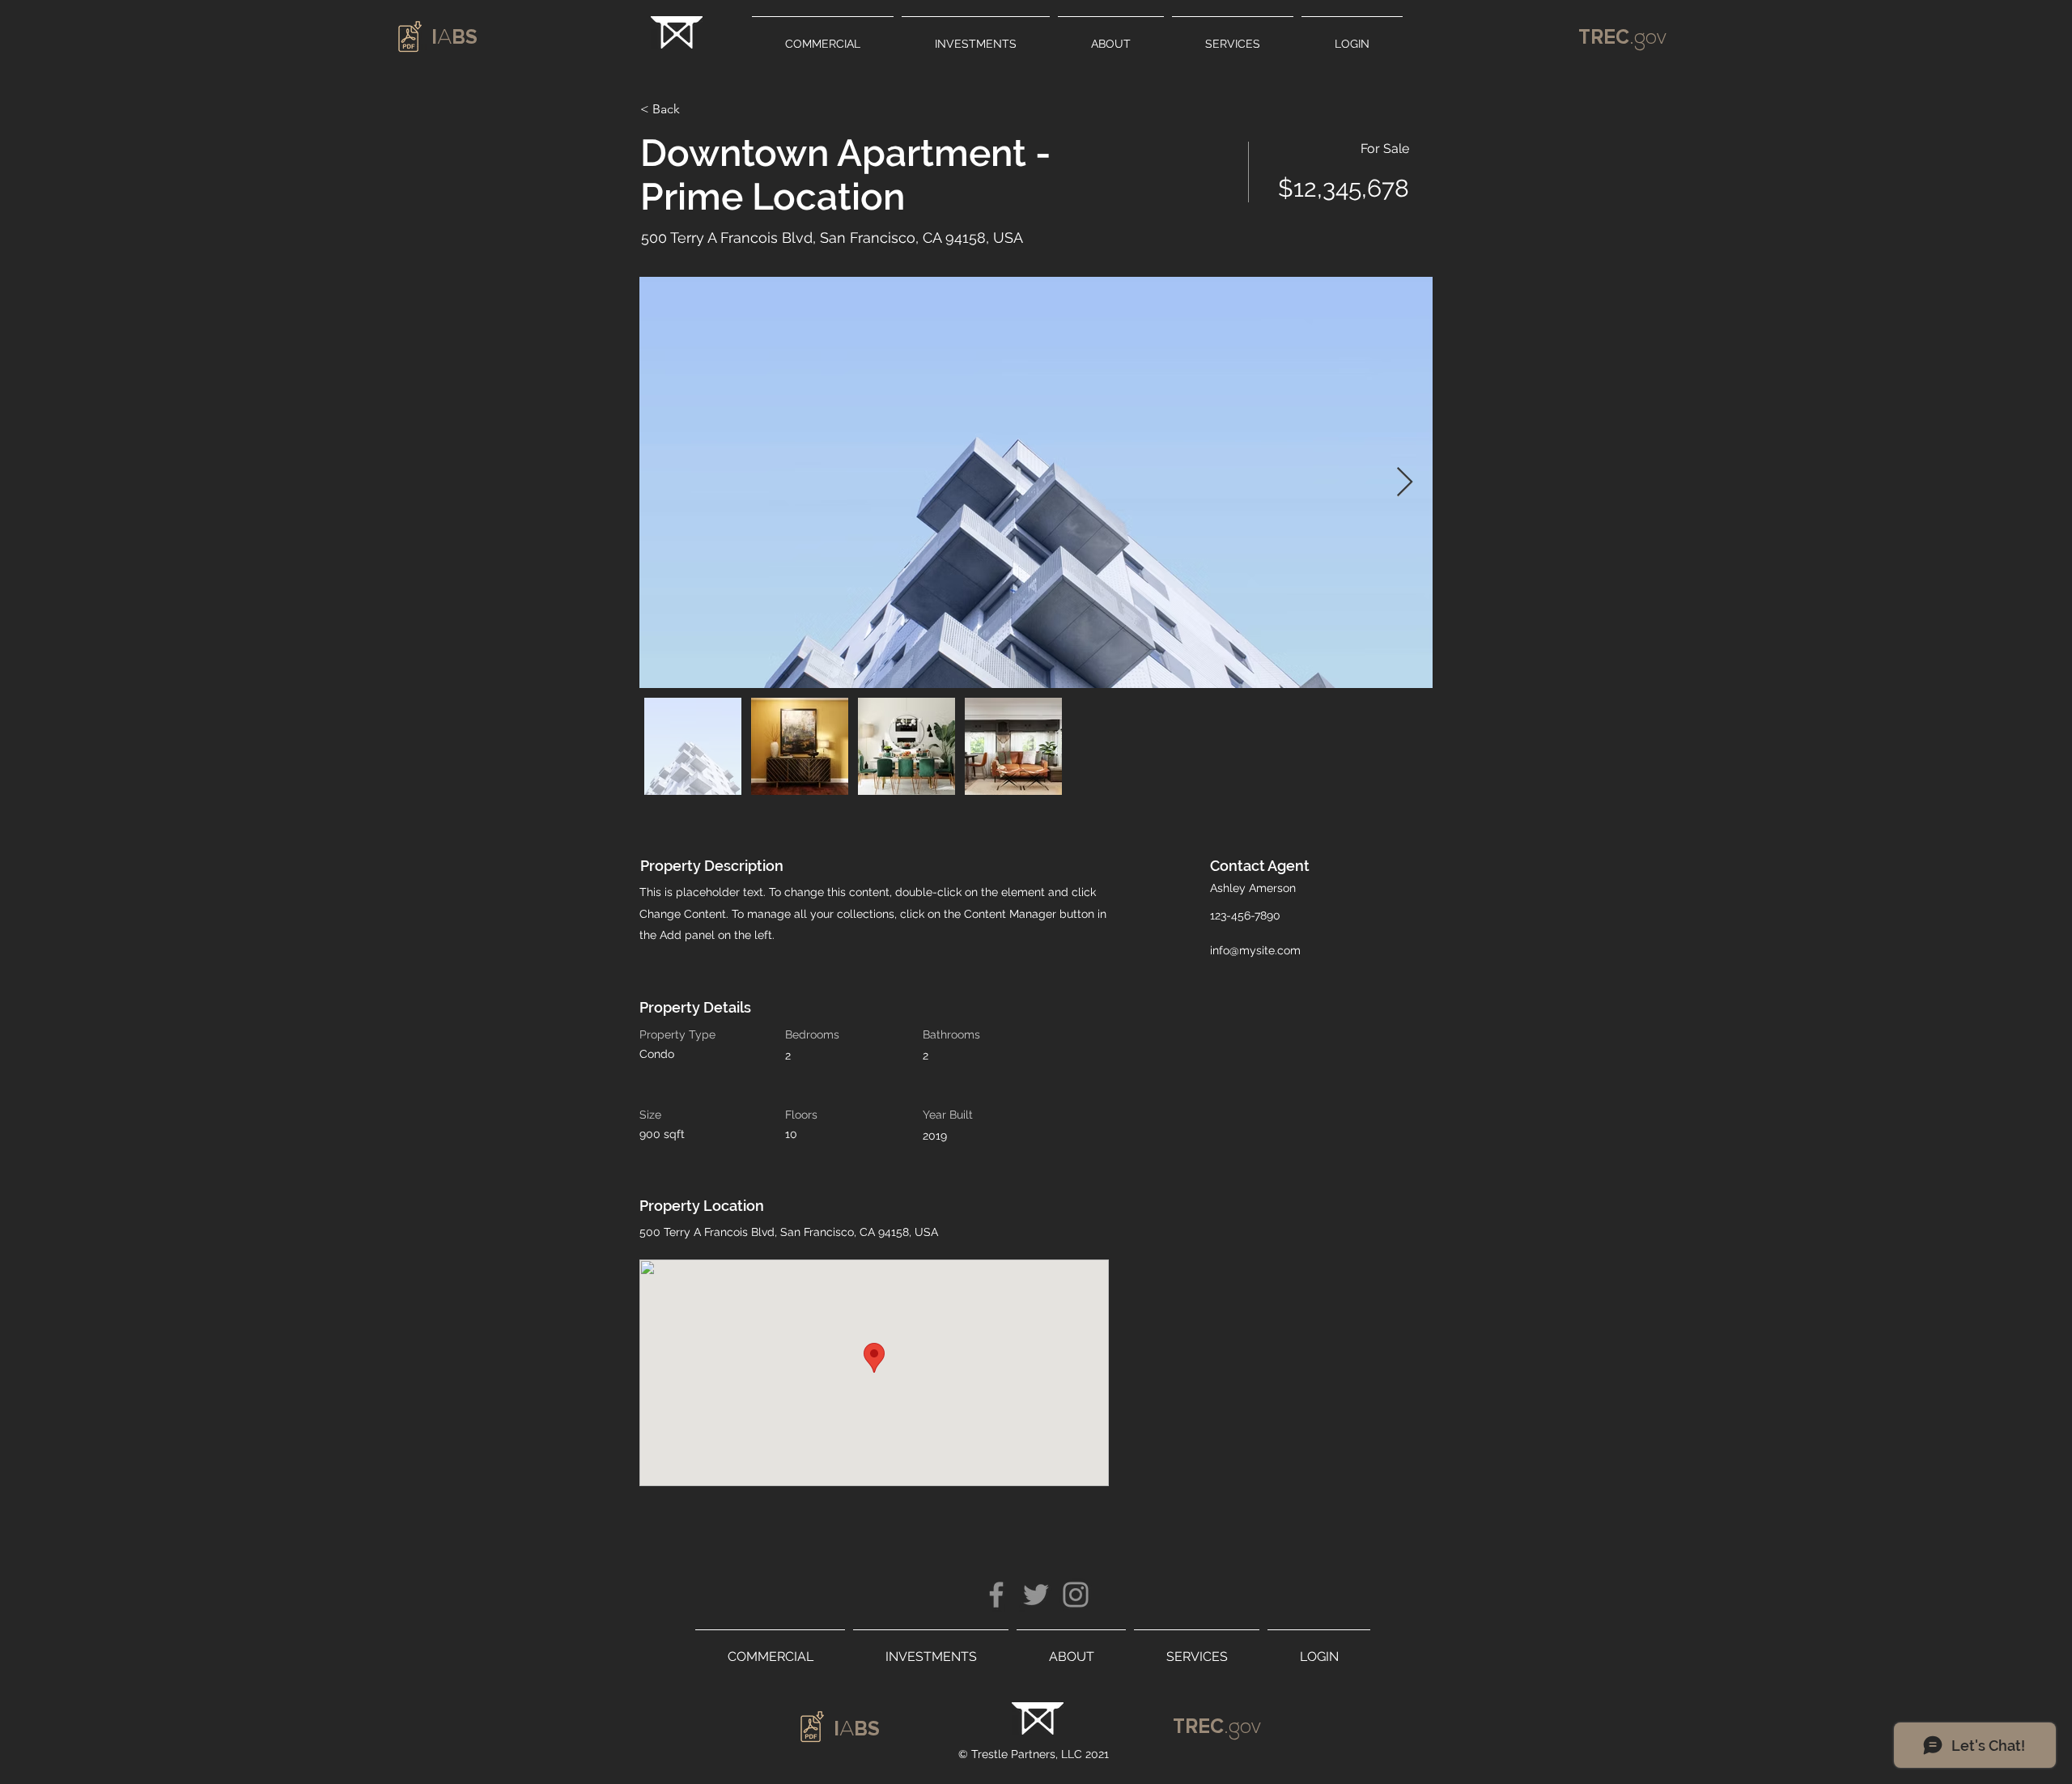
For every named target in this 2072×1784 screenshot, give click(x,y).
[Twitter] (1036, 1595)
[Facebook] (996, 1595)
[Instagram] (1076, 1595)
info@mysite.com (1255, 950)
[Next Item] (1405, 483)
